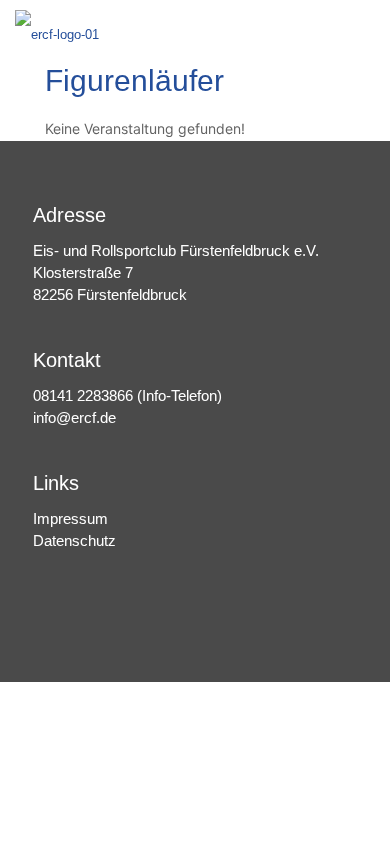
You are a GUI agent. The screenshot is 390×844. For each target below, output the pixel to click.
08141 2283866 (83, 395)
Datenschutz (74, 540)
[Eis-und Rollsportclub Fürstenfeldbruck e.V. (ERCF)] (57, 30)
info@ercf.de (74, 417)
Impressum (70, 518)
